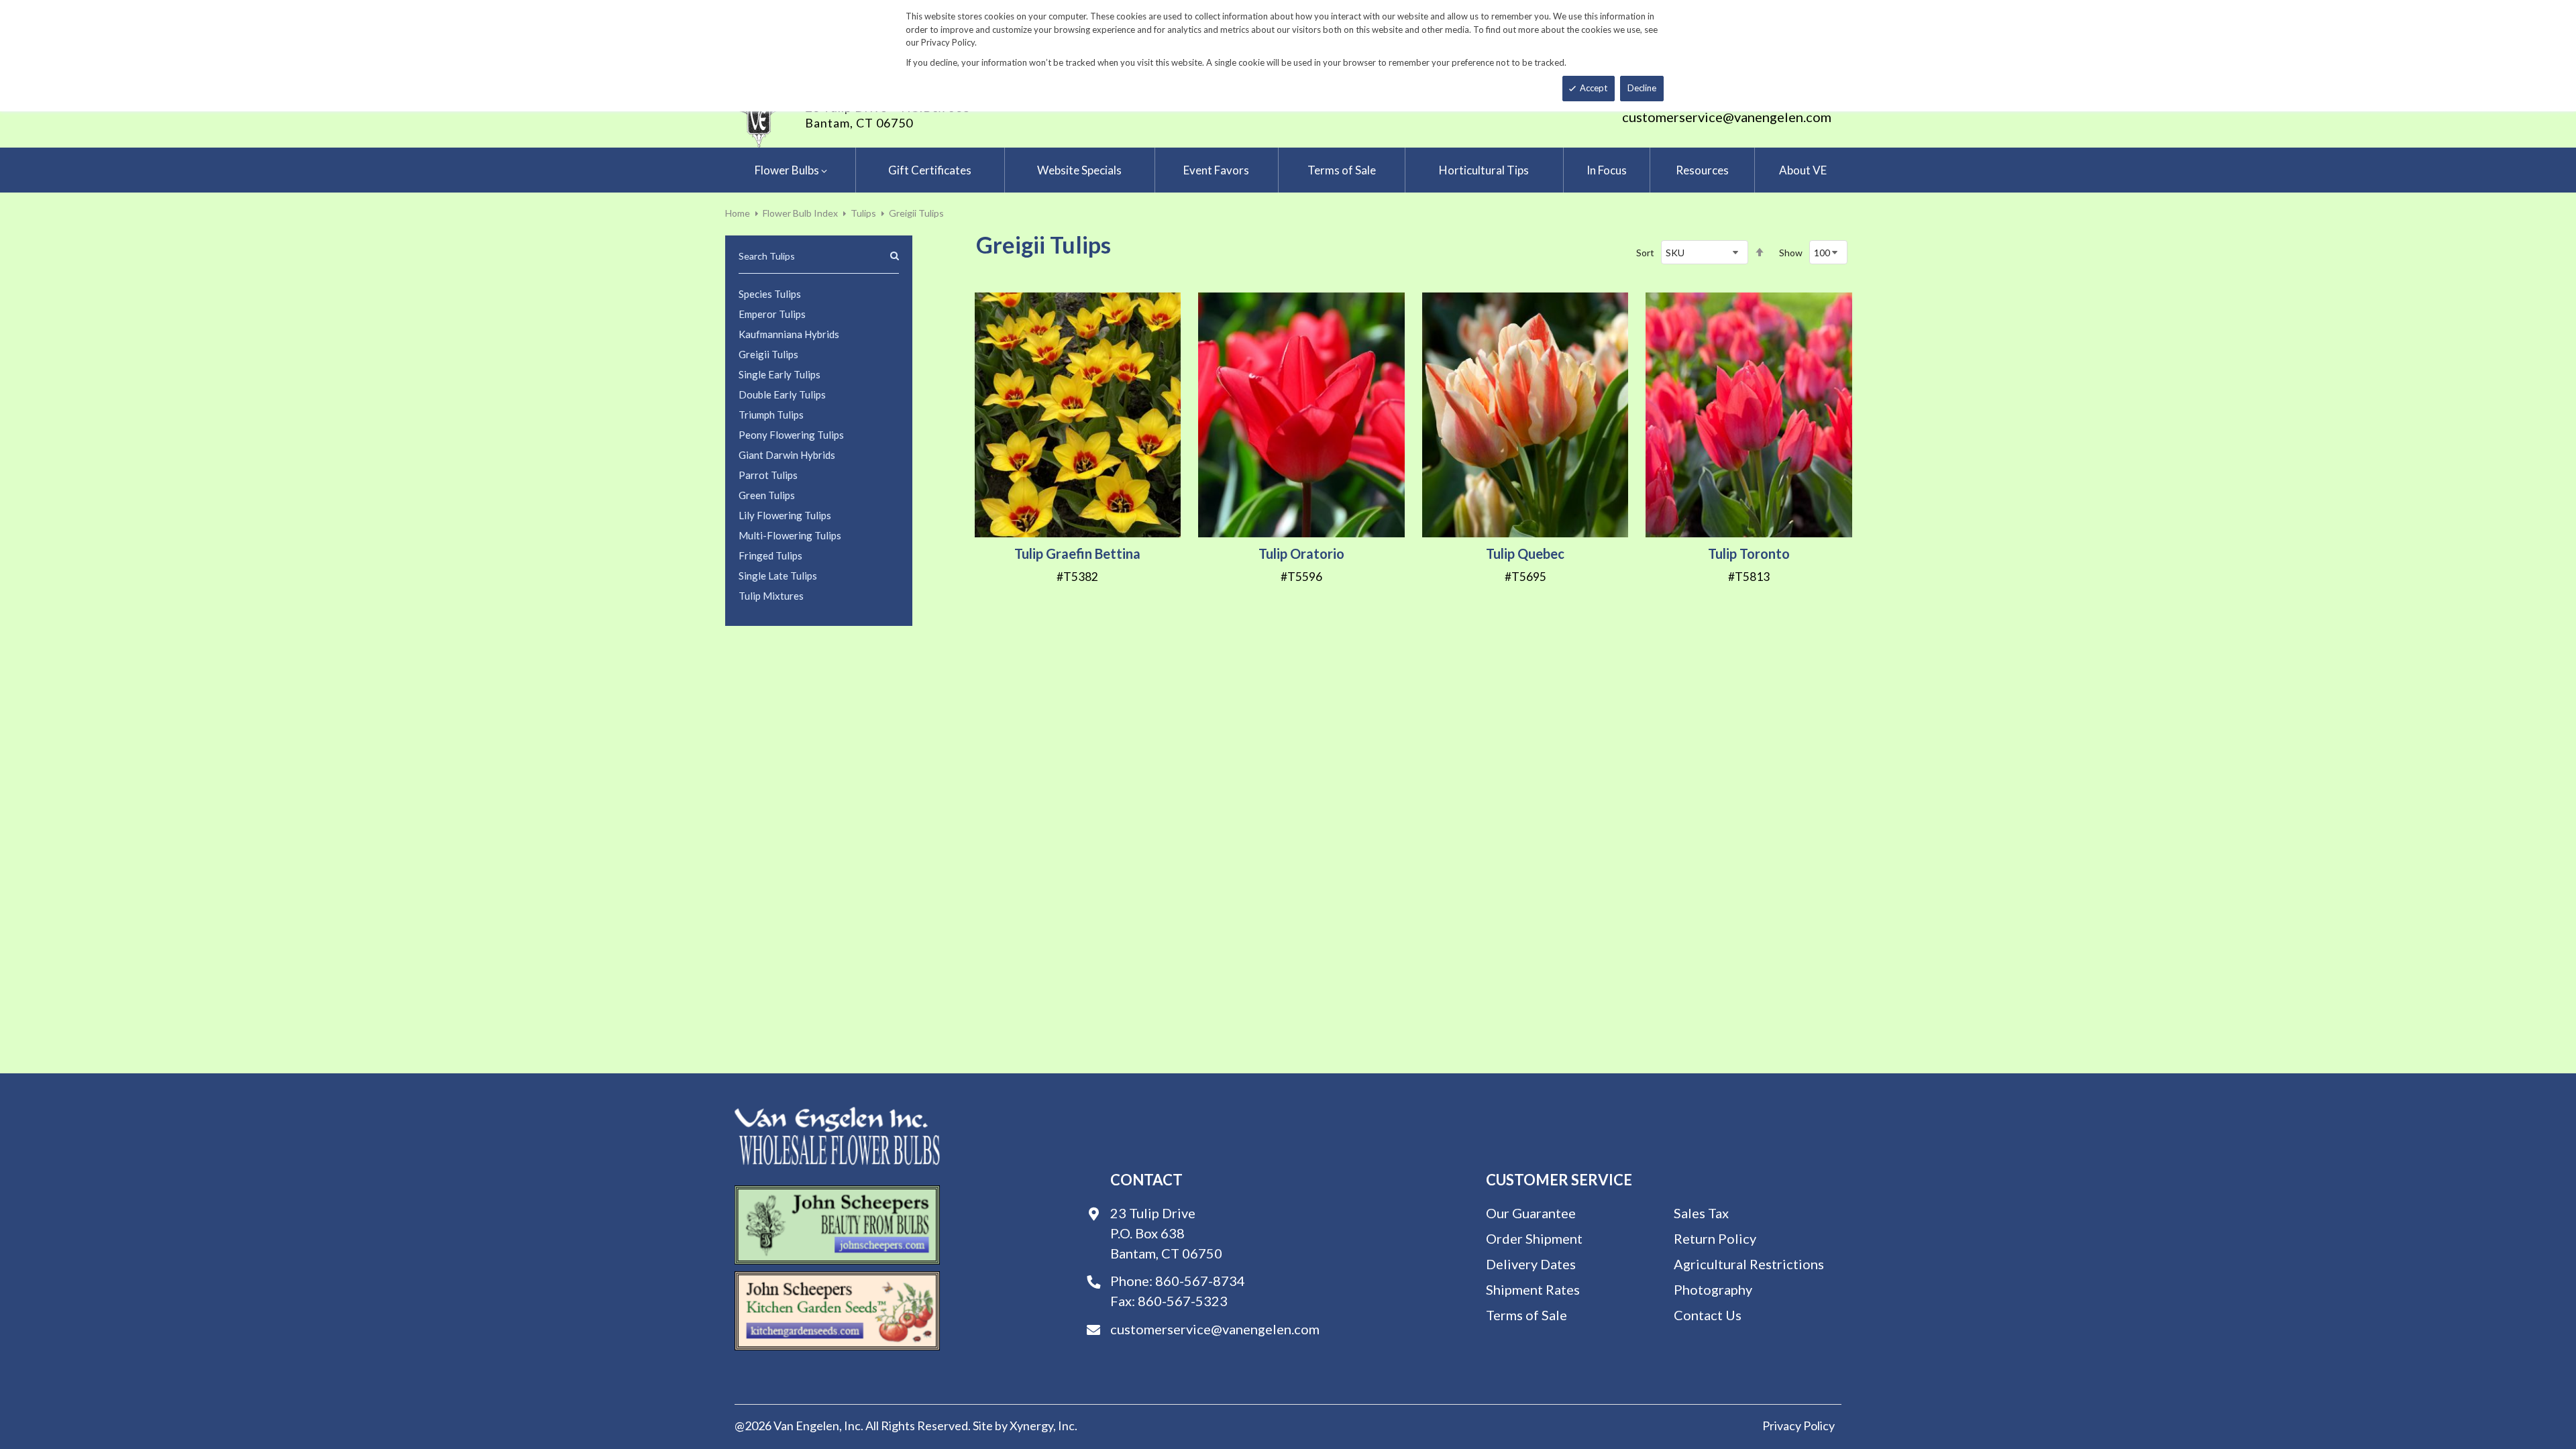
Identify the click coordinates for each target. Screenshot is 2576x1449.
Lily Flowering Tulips (785, 515)
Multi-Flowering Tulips (790, 535)
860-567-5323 (1183, 1301)
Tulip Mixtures (771, 596)
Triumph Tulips (771, 415)
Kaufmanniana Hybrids (789, 334)
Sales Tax (1701, 1213)
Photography (1713, 1289)
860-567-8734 (1200, 1281)
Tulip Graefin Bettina (1077, 553)
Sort (1645, 253)
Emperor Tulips (772, 314)
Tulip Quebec (1525, 553)
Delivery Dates (1531, 1264)
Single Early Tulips (780, 374)
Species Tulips (770, 294)
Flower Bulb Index (800, 213)
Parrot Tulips (768, 475)
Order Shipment (1534, 1238)
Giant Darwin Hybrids (787, 455)
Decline (1642, 88)
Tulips (863, 213)
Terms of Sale (1526, 1315)
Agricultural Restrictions (1749, 1264)
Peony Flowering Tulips (791, 435)
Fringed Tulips (770, 555)
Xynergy (1031, 1426)
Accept (1594, 88)
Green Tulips (767, 495)
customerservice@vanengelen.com (1727, 117)
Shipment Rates (1533, 1289)
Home (738, 213)
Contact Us (1708, 1315)
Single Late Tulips (778, 576)
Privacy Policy (1799, 1426)
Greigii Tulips (768, 354)
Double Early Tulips (782, 394)
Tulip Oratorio (1301, 553)
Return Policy (1715, 1238)
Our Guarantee (1531, 1213)
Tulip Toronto (1749, 553)
